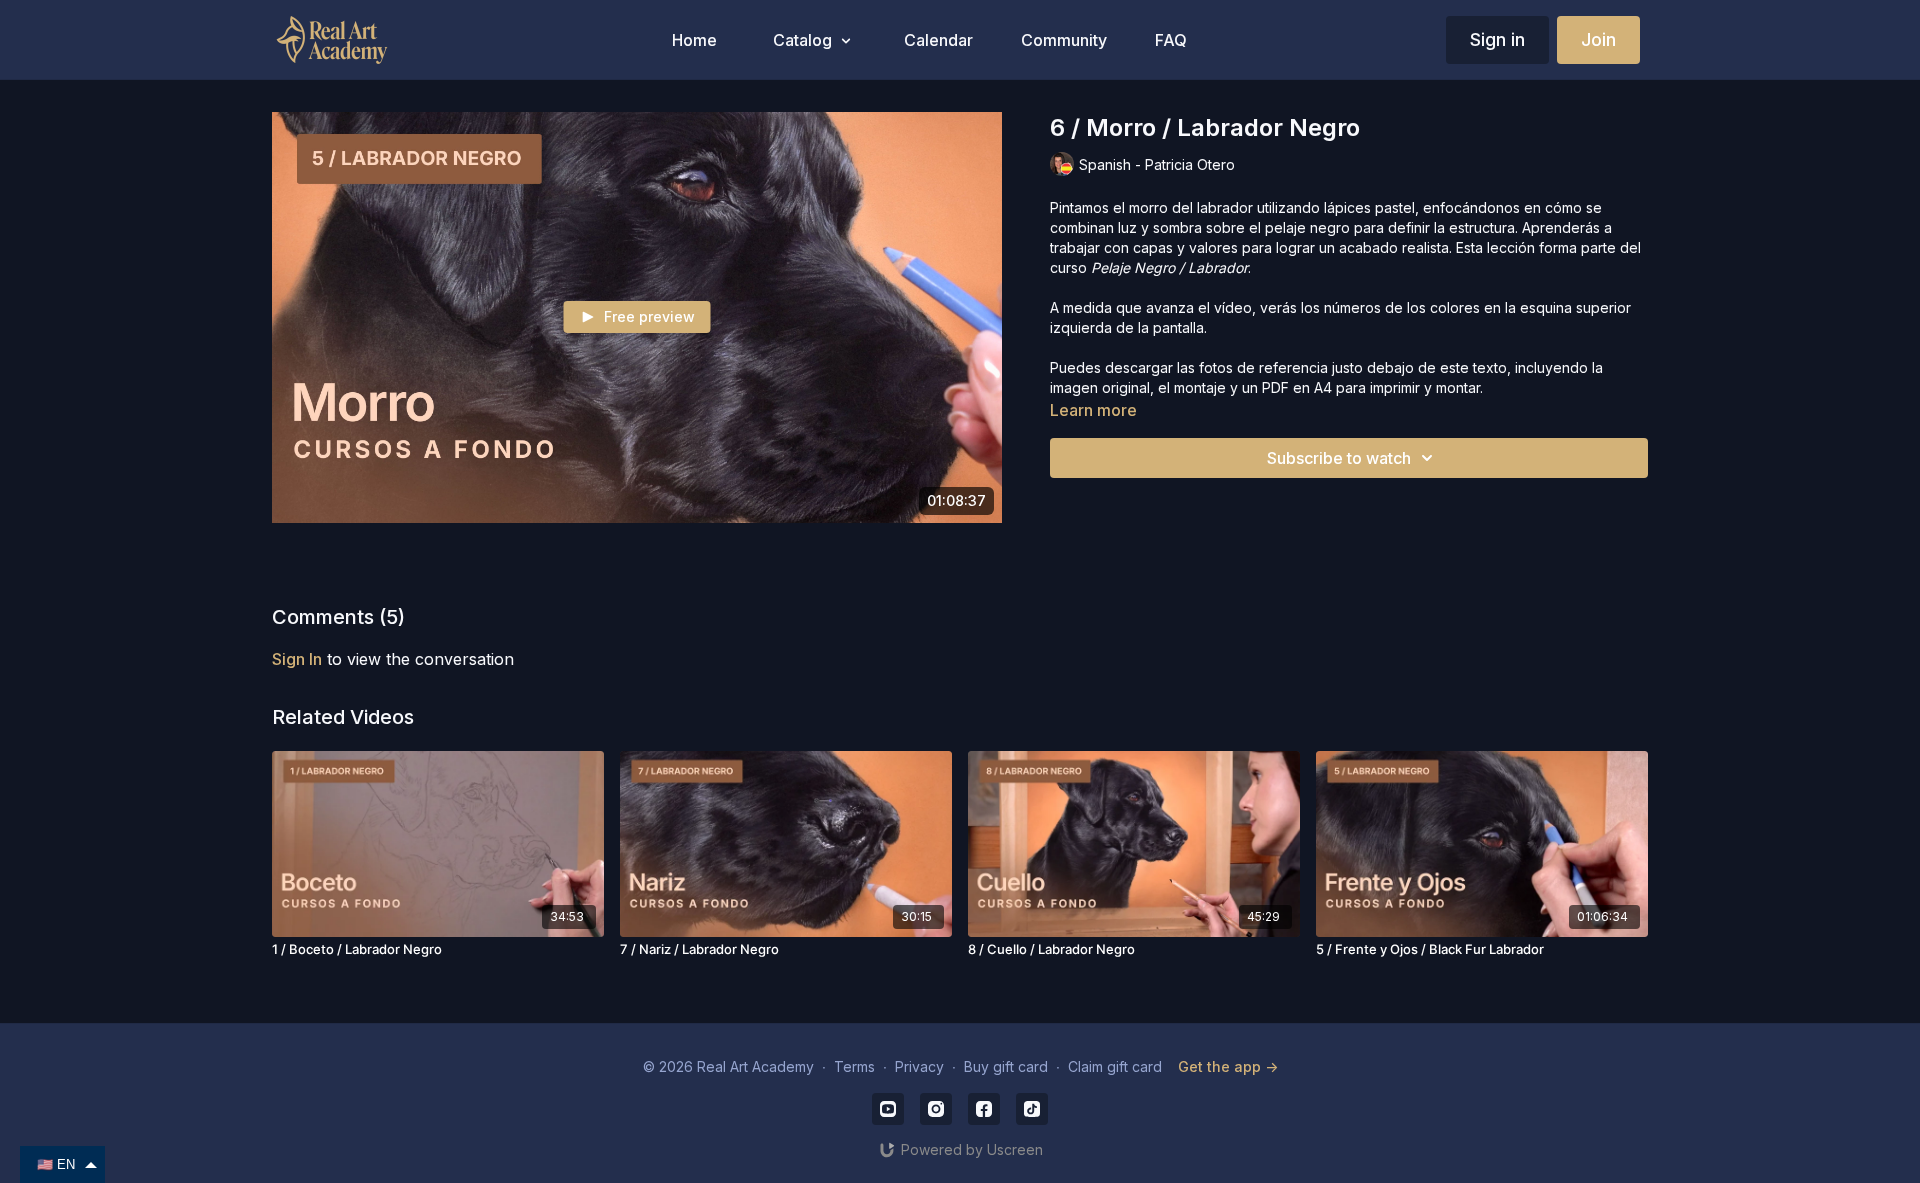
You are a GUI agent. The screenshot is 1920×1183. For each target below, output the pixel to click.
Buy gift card (1006, 1066)
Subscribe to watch (1339, 458)
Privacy (919, 1066)
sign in (297, 659)
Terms (854, 1066)
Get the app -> (1228, 1066)
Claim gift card (1115, 1066)
